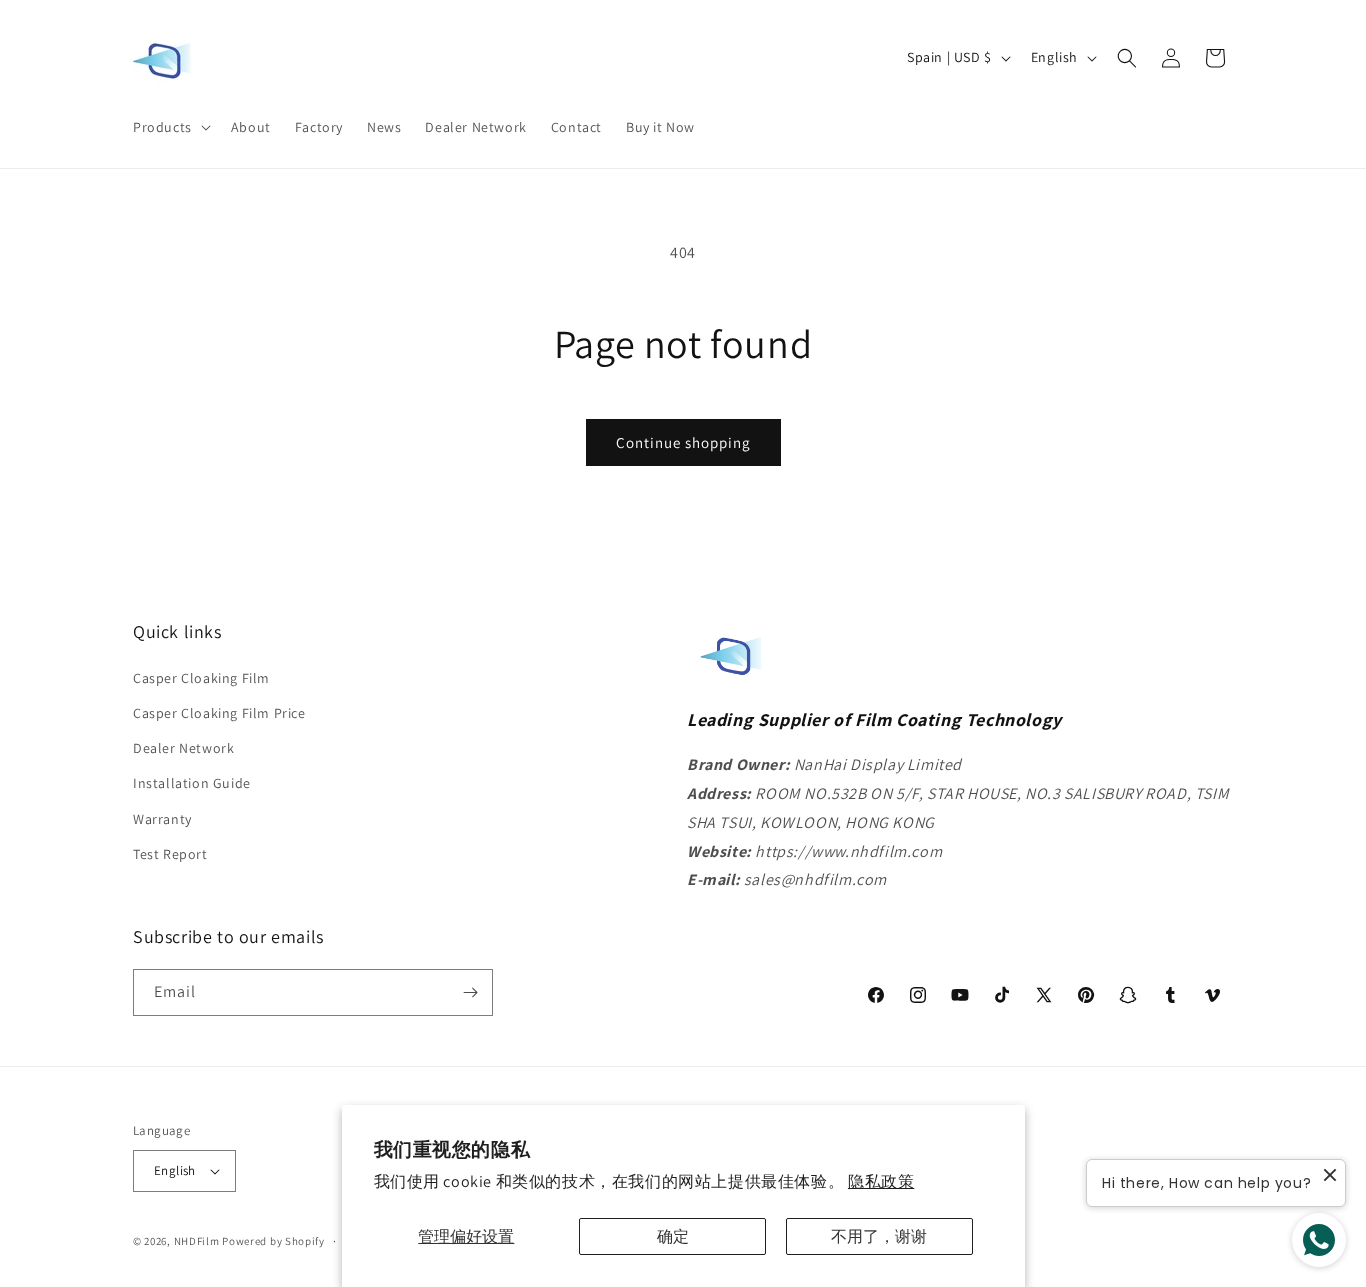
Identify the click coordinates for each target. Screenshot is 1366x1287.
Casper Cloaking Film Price (219, 713)
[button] (170, 127)
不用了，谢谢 (879, 1236)
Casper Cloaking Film (201, 678)
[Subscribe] (470, 992)
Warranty (162, 819)
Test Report (170, 854)
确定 (673, 1236)
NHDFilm (197, 1241)
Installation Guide (192, 783)
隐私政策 (881, 1181)
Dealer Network (183, 748)
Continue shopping (683, 442)
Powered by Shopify (273, 1241)
